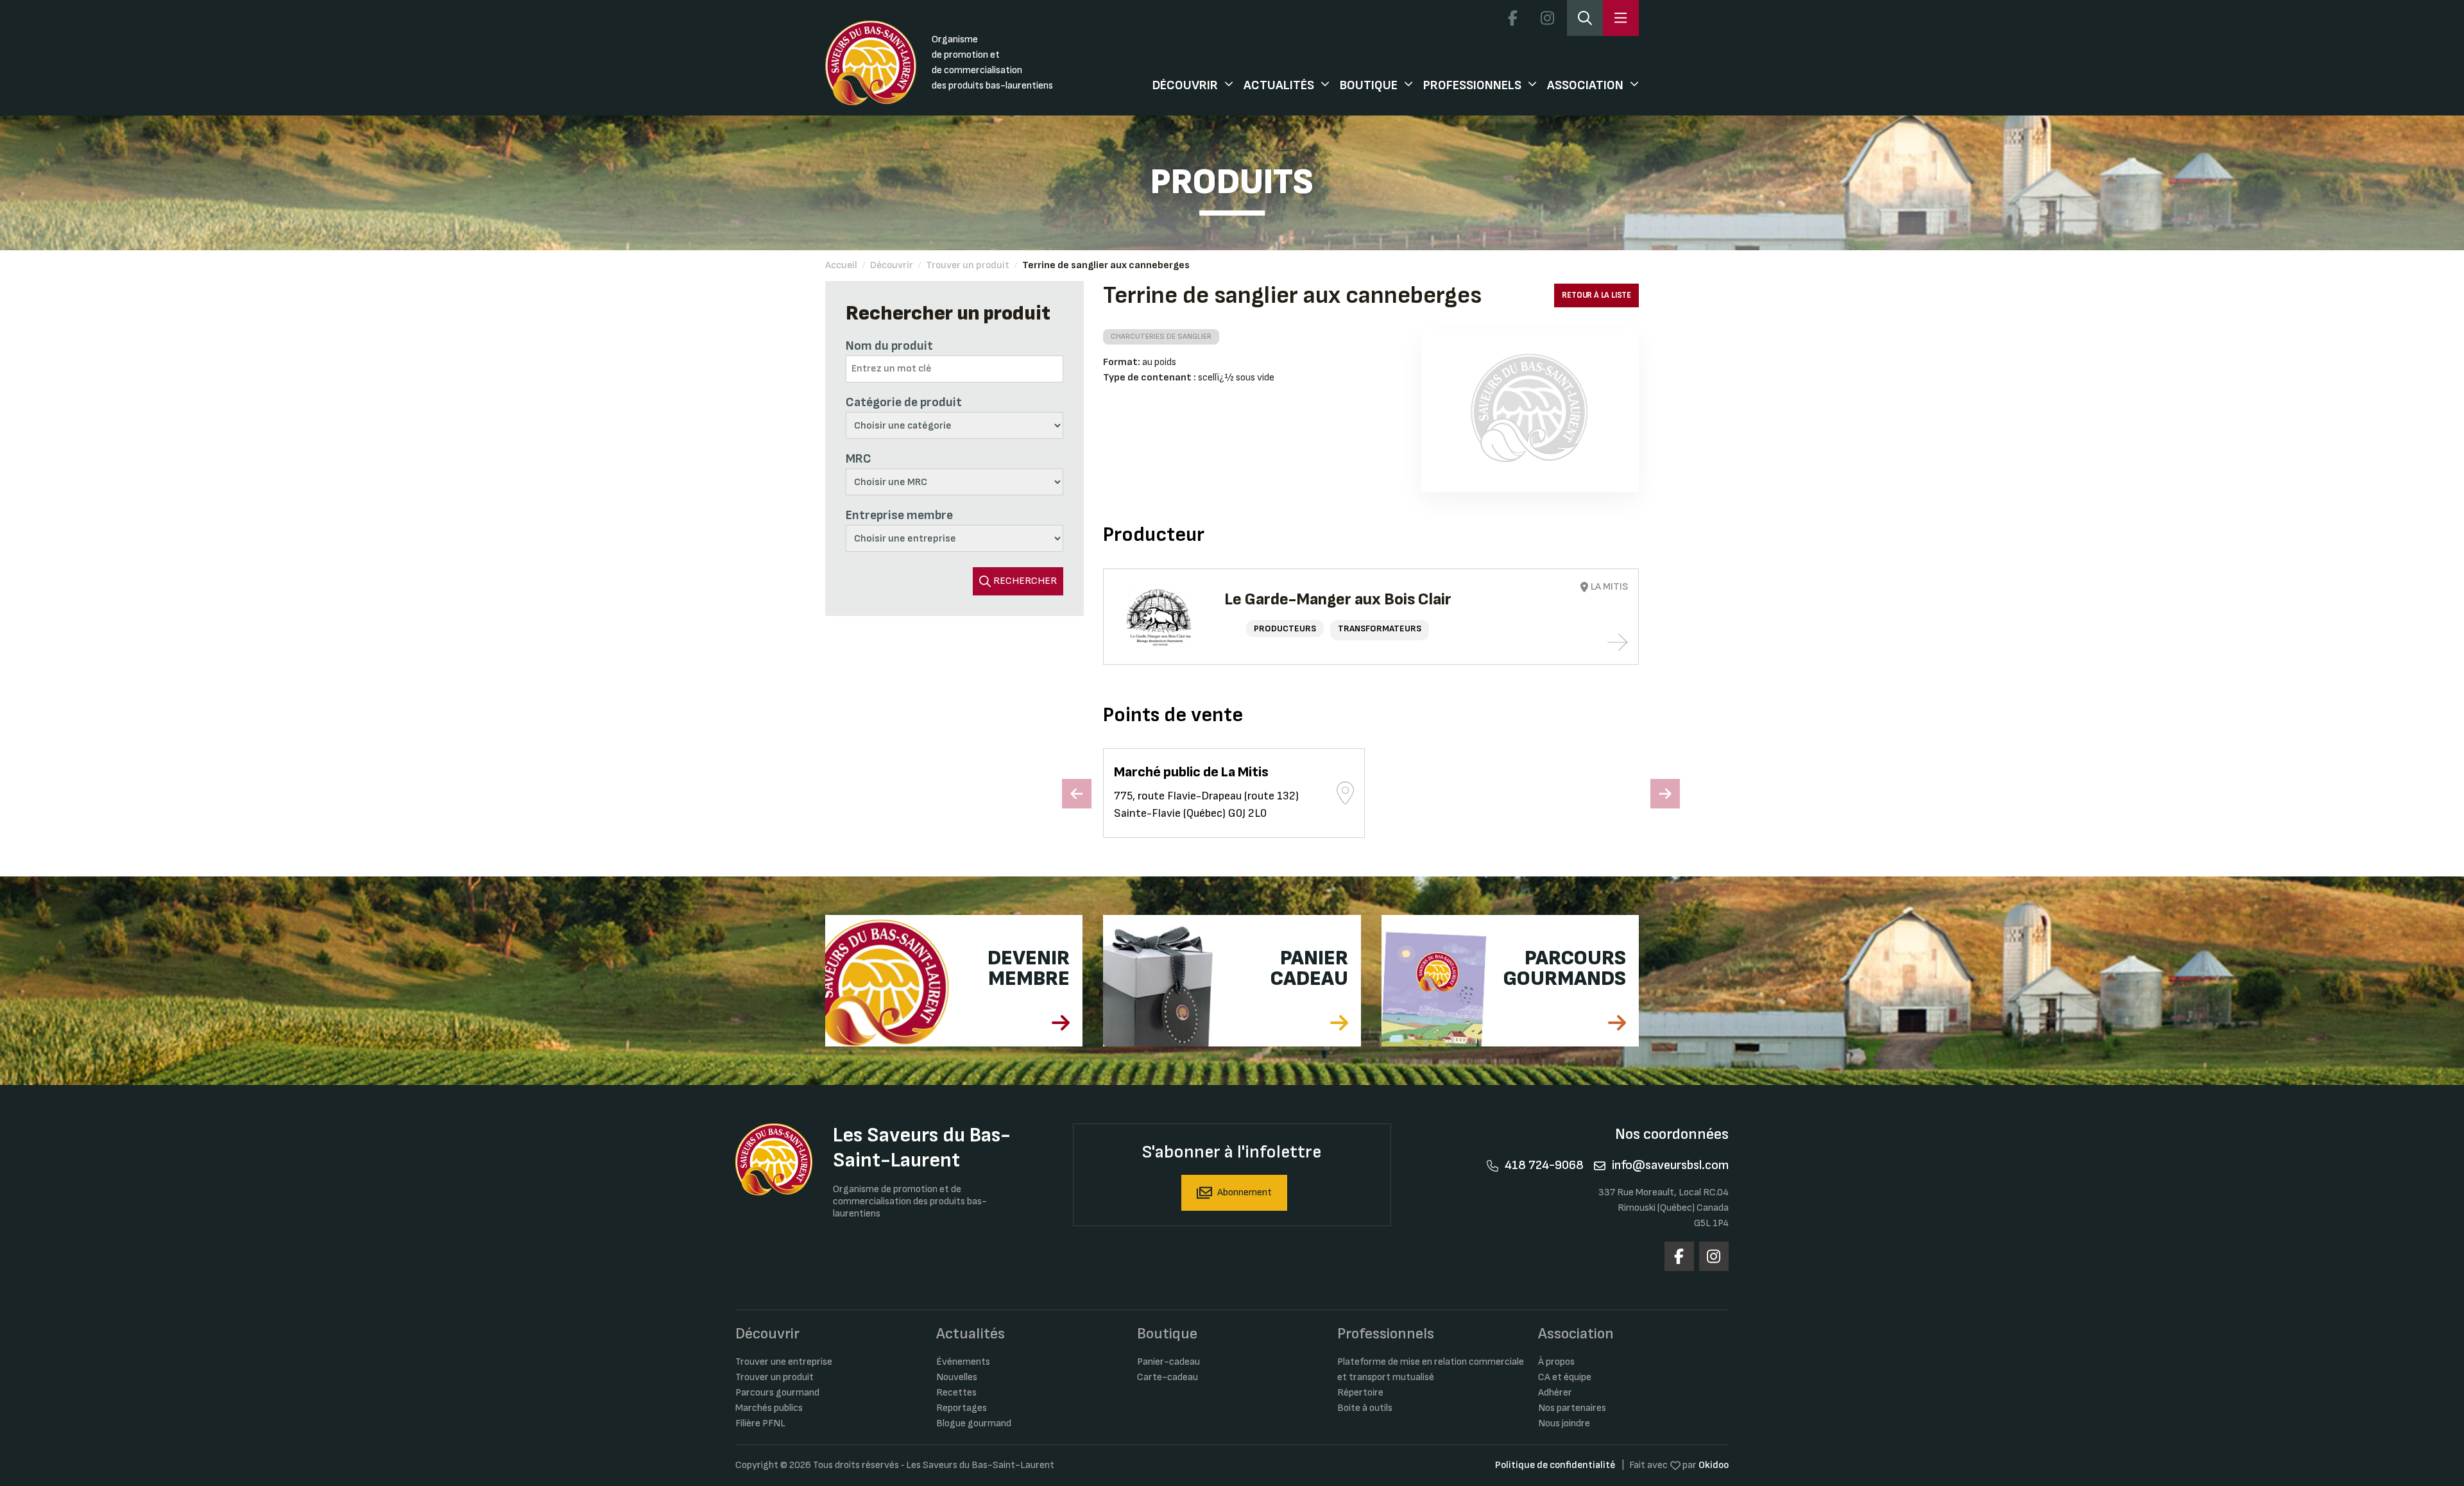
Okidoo (1714, 1465)
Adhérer (1555, 1393)
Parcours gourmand (777, 1393)
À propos (1556, 1362)
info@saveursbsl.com (1670, 1165)
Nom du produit (889, 346)
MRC (859, 459)
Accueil (841, 265)
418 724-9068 (1544, 1165)
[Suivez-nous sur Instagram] (1547, 18)
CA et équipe (1565, 1377)
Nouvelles (957, 1377)
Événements (963, 1362)
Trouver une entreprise (784, 1362)
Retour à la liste (1596, 295)
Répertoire (1360, 1393)
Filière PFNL (760, 1423)
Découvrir (1185, 85)
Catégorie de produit (904, 402)
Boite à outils (1365, 1408)
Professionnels (1472, 85)
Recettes (956, 1393)
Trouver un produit (968, 265)
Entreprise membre (899, 515)
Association (1585, 85)
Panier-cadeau (1168, 1362)
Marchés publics (769, 1408)
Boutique (1369, 85)
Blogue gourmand (974, 1423)
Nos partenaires (1572, 1408)
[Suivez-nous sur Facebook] (1512, 18)
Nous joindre (1564, 1423)
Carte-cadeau (1168, 1377)
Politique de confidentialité (1555, 1465)
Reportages (962, 1408)
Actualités (1279, 85)
